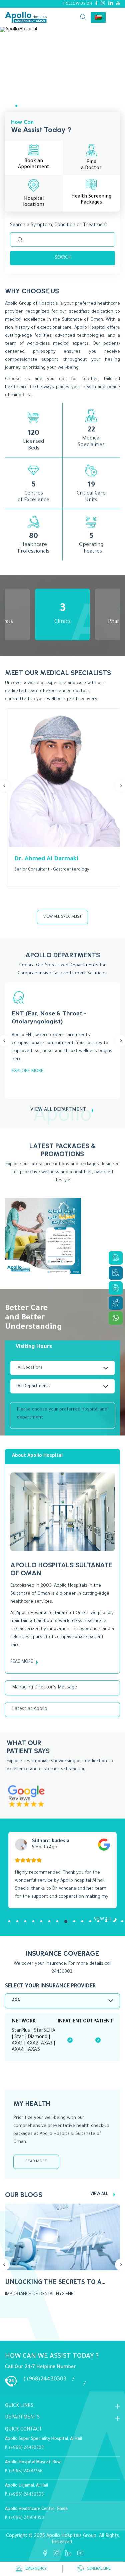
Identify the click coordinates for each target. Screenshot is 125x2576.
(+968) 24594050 (26, 2518)
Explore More (27, 1071)
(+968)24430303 (45, 2379)
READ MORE (22, 1662)
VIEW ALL (99, 2194)
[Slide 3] (37, 106)
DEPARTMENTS (22, 2418)
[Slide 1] (16, 106)
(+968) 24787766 (26, 2472)
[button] (9, 1921)
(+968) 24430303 (26, 2448)
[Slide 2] (27, 106)
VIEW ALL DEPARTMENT (58, 1110)
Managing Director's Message (44, 1688)
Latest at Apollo (30, 1709)
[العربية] (98, 17)
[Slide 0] (6, 106)
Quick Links (19, 2406)
